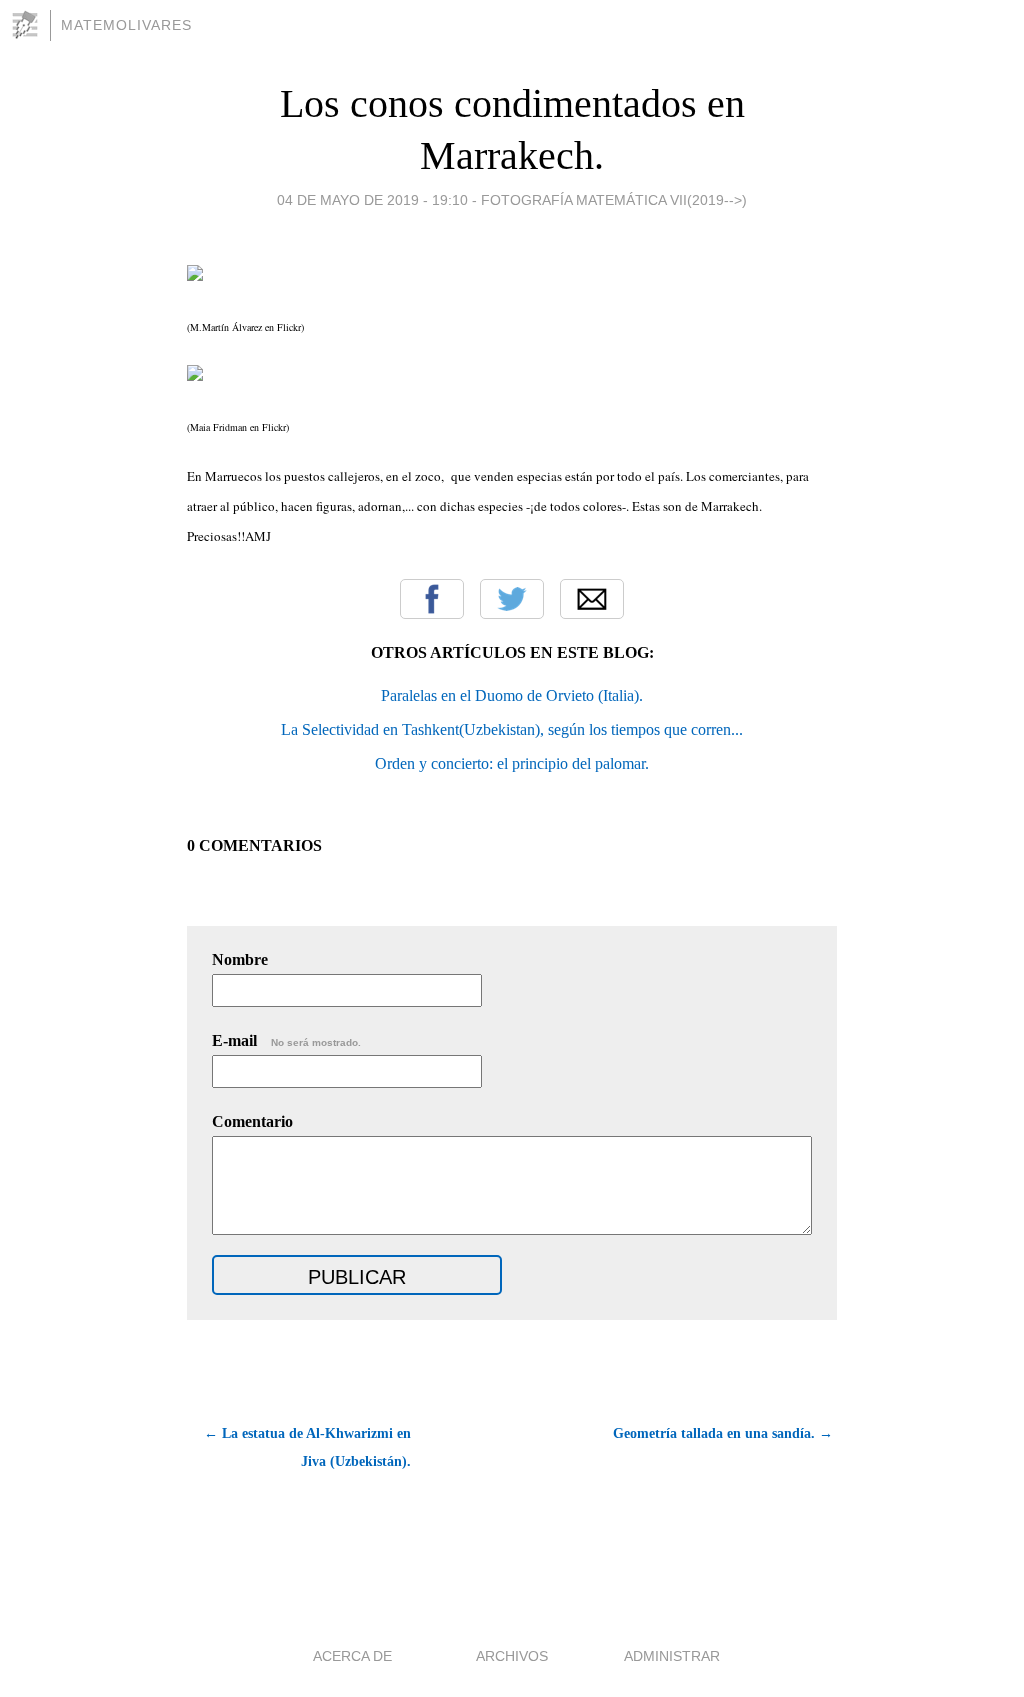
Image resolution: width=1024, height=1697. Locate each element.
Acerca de (352, 1656)
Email (592, 599)
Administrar (672, 1656)
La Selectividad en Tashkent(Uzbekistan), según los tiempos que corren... (512, 729)
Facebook (432, 599)
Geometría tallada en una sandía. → (723, 1433)
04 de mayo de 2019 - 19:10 (372, 200)
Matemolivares (126, 25)
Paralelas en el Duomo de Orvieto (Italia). (512, 695)
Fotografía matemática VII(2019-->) (614, 200)
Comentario (252, 1121)
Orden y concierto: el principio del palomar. (512, 763)
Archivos (512, 1656)
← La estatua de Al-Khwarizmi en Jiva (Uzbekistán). (307, 1447)
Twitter (512, 599)
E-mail (286, 1040)
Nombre (240, 959)
